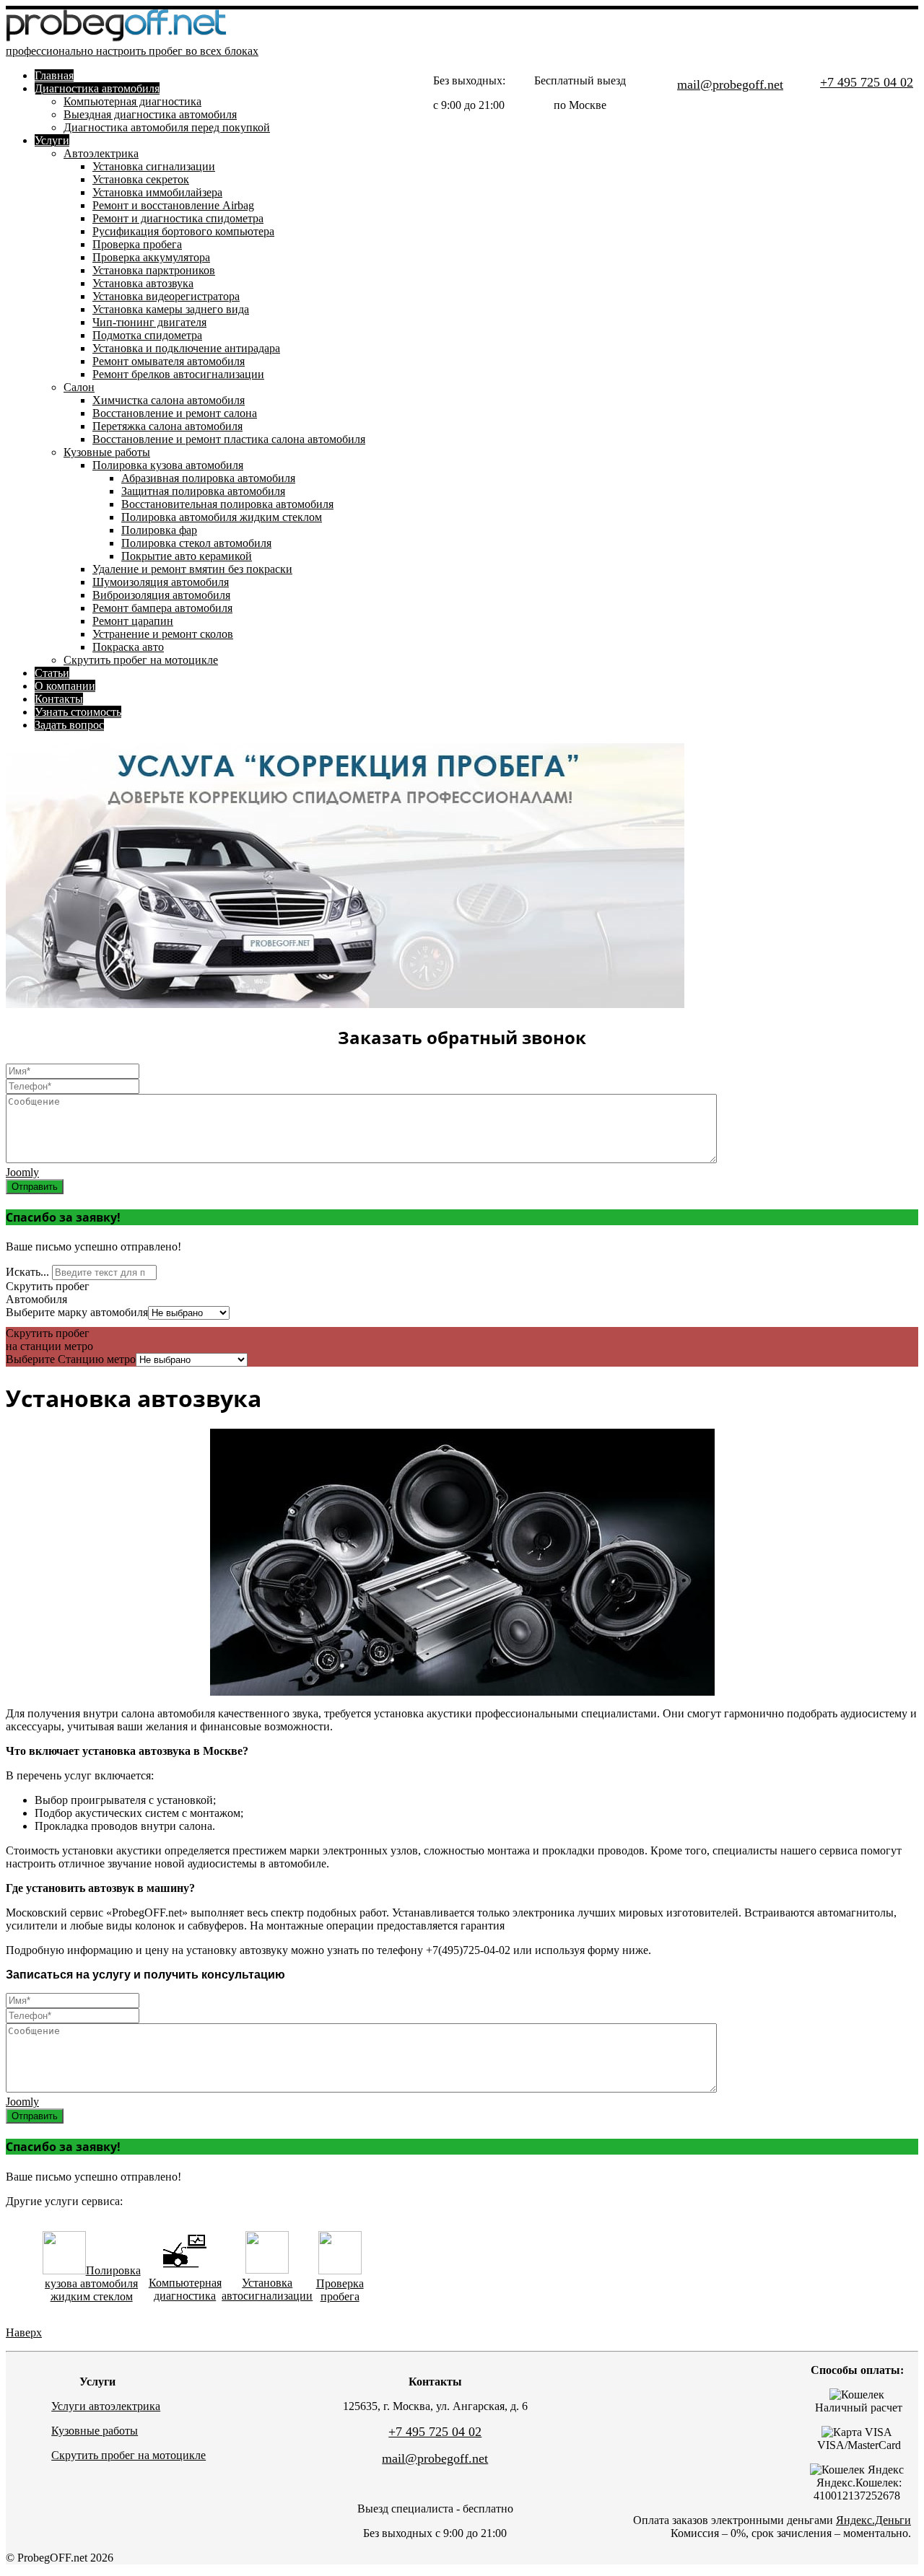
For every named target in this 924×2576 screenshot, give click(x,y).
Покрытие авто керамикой (187, 556)
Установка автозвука (143, 283)
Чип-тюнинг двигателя (149, 322)
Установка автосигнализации (267, 2289)
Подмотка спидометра (147, 335)
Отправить (35, 1187)
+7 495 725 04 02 (867, 82)
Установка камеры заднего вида (171, 309)
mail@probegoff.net (730, 84)
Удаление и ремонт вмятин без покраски (192, 569)
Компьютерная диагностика (132, 101)
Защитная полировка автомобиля (203, 491)
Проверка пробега (137, 244)
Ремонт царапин (133, 621)
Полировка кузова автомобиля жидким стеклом (93, 2283)
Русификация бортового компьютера (183, 231)
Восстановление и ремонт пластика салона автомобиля (229, 439)
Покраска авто (128, 647)
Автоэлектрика (101, 153)
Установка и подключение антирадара (186, 348)
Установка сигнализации (154, 166)
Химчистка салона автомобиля (169, 400)
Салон (79, 387)
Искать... (27, 1272)
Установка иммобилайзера (157, 192)
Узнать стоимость (78, 712)
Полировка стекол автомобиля (196, 543)
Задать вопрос (69, 725)
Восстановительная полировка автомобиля (227, 504)
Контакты (59, 699)
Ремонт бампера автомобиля (162, 608)
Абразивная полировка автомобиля (208, 478)
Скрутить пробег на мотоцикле (141, 660)
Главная (54, 75)
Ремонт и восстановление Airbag (173, 205)
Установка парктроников (154, 270)
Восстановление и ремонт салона (175, 413)
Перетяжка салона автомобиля (167, 426)
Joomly (22, 1172)
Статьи (52, 673)
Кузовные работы (107, 452)
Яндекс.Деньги (873, 2520)
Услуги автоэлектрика (106, 2406)
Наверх (24, 2332)
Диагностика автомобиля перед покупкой (167, 127)
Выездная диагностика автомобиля (150, 114)
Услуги (52, 140)
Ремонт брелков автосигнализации (178, 374)
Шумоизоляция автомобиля (161, 582)
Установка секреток (141, 179)
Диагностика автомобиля (97, 88)
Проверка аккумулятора (151, 257)
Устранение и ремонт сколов (163, 634)
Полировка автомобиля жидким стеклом (222, 517)
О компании (65, 686)
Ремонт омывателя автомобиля (169, 361)
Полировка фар (159, 530)
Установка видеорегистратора (166, 296)
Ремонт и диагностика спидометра (178, 218)
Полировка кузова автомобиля (168, 465)
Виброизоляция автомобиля (161, 595)
